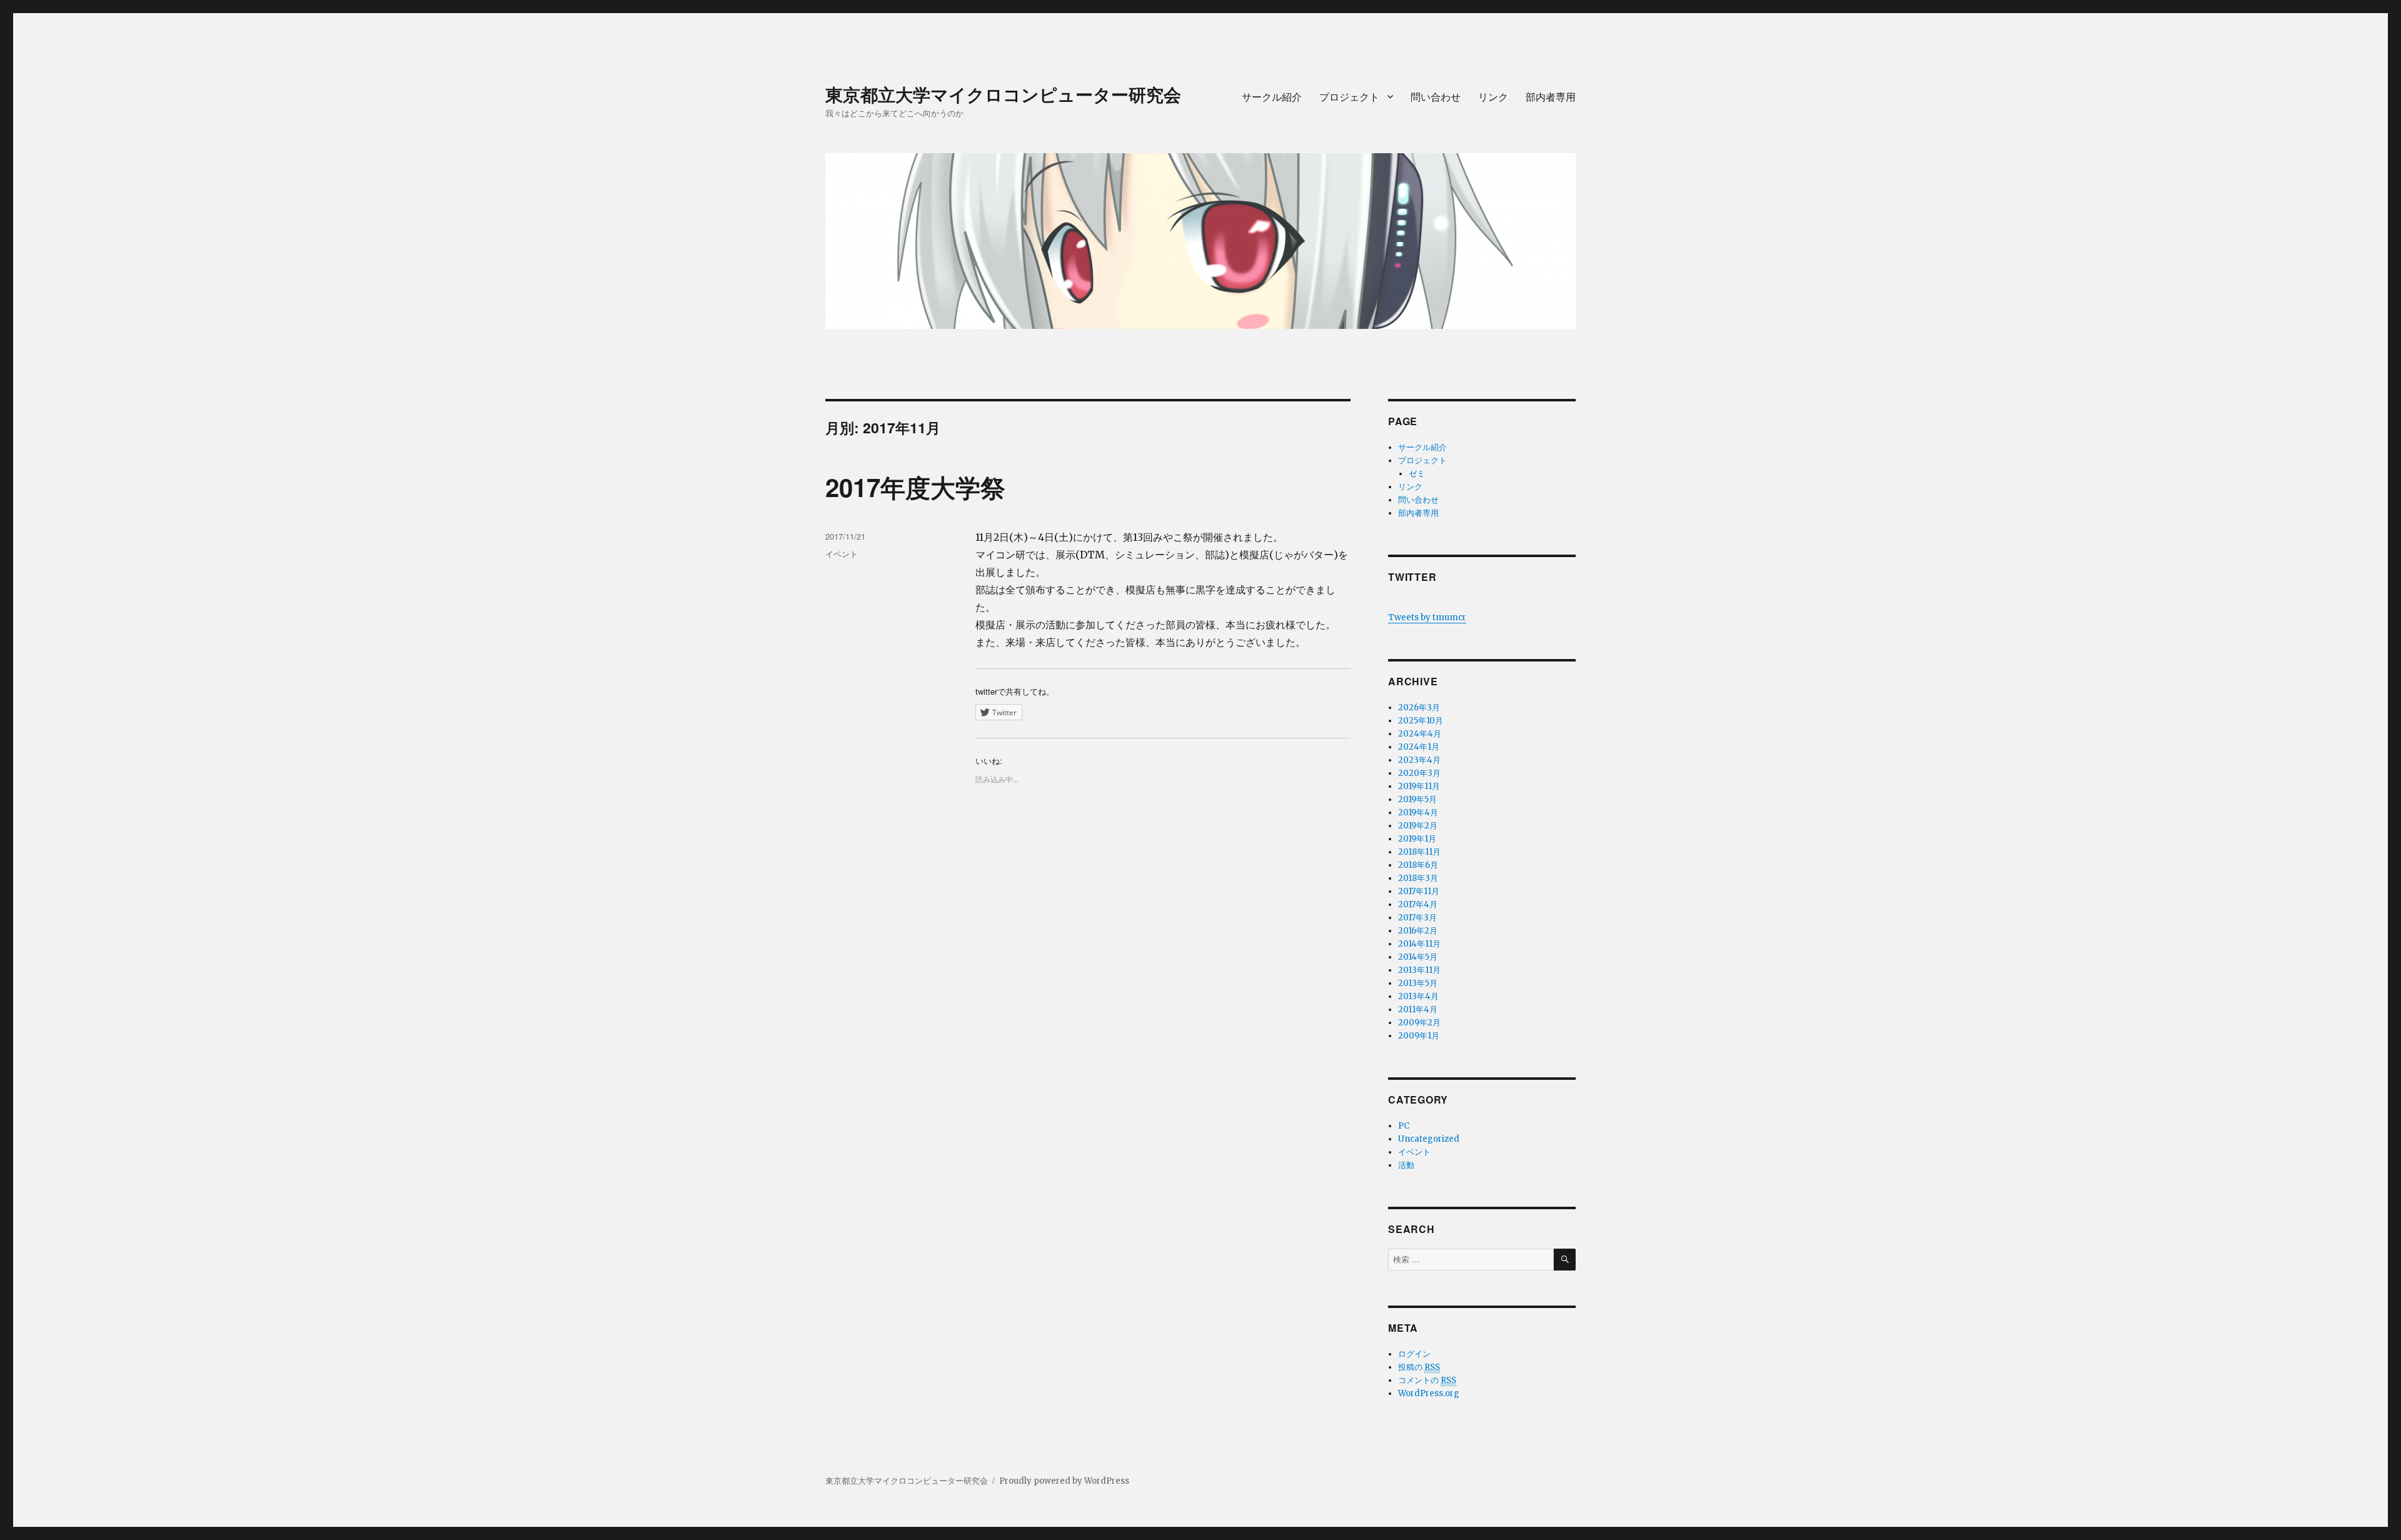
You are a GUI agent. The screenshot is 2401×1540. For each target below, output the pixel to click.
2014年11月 (1419, 944)
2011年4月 (1418, 1009)
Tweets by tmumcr (1427, 617)
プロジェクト (1349, 97)
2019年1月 (1417, 839)
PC (1404, 1126)
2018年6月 (1418, 865)
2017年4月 (1418, 904)
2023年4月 (1419, 760)
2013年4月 (1418, 996)
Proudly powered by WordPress (1064, 1481)
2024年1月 (1419, 747)
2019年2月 (1418, 826)
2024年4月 (1420, 734)
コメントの (1427, 1380)
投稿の (1419, 1367)
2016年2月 (1418, 931)
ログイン (1414, 1354)
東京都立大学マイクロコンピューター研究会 (1003, 94)
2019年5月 (1417, 799)
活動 (1406, 1165)
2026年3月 (1419, 707)
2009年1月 (1419, 1036)
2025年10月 (1421, 721)
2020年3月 (1419, 773)
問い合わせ (1436, 97)
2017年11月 (1419, 891)
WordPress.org (1429, 1393)
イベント (842, 554)
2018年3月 (1418, 878)
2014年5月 (1418, 957)
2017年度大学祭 (915, 487)
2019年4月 (1418, 813)
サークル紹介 (1272, 97)
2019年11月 (1419, 786)
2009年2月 (1419, 1023)
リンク (1493, 97)
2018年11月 (1419, 852)
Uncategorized (1429, 1139)
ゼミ (1417, 474)
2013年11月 (1419, 970)
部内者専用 (1551, 97)
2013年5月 (1418, 983)
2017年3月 (1417, 918)
